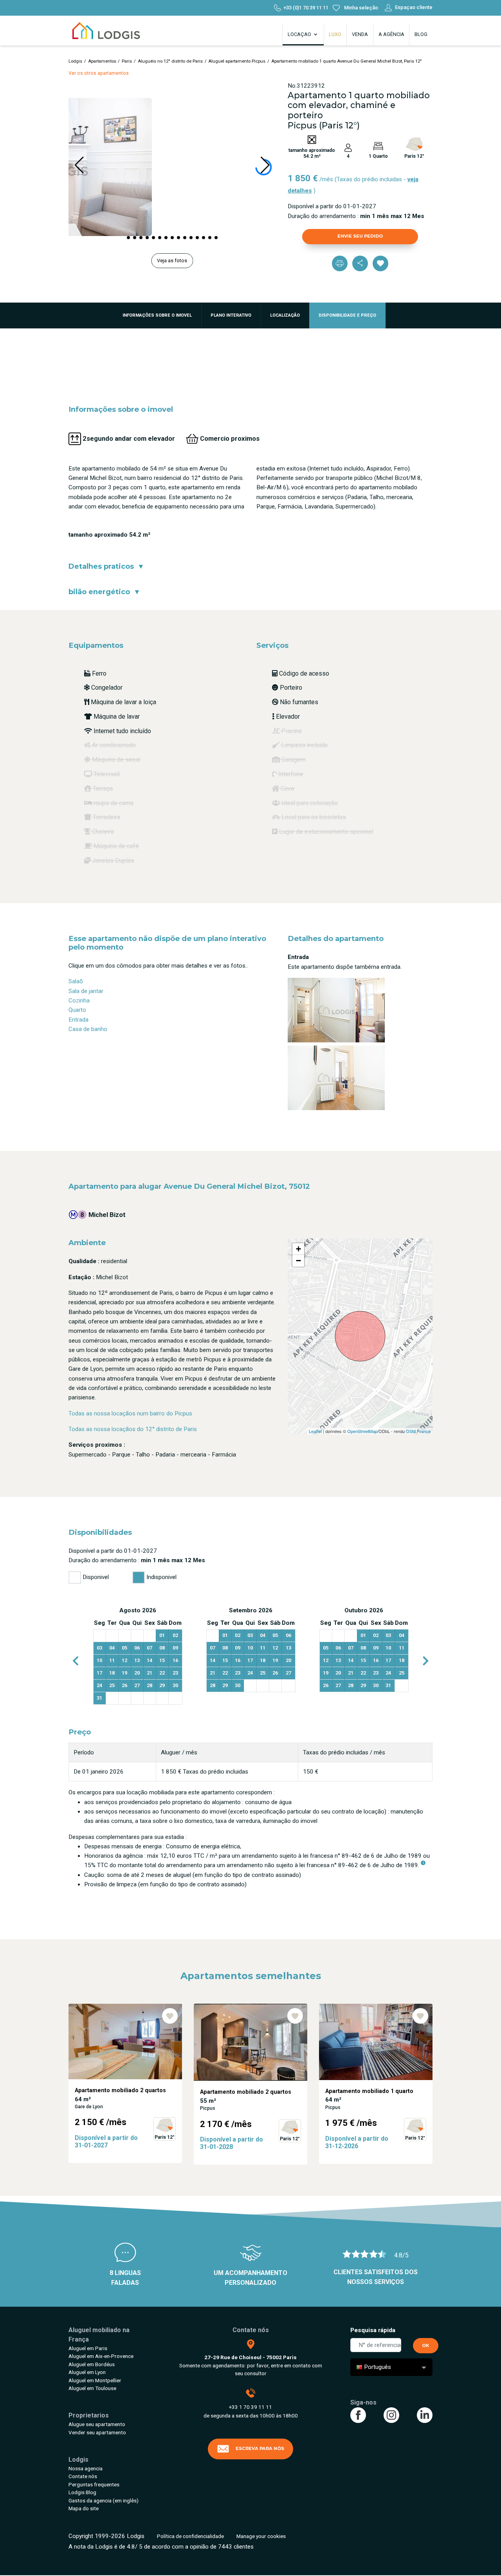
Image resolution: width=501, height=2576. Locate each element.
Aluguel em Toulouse (92, 2388)
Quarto (77, 1010)
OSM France (418, 1431)
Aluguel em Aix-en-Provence (101, 2356)
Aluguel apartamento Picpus (237, 61)
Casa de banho (88, 1029)
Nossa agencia (86, 2468)
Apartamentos (102, 61)
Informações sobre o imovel (157, 315)
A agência (391, 34)
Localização (285, 315)
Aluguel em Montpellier (95, 2380)
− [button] (298, 1261)
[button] (128, 238)
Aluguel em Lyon (87, 2372)
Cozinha (79, 1000)
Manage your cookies (261, 2536)
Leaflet (315, 1431)
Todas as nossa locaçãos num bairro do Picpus (130, 1413)
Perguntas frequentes (94, 2484)
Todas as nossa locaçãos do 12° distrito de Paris (133, 1429)
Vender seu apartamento (97, 2432)
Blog (421, 34)
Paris (127, 61)
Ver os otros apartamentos (99, 73)
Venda (360, 34)
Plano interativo (231, 315)
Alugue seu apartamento (97, 2424)
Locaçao (300, 34)
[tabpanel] (138, 1656)
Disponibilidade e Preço (347, 315)
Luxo (335, 34)
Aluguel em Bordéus (92, 2364)
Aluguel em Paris (88, 2348)
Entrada (78, 1020)
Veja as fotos (172, 260)
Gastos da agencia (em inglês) (104, 2500)
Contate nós (83, 2476)
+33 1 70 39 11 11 (250, 2407)
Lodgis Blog (82, 2492)
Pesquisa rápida (373, 2330)
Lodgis (75, 61)
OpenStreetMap (362, 1431)
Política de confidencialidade (190, 2536)
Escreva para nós (260, 2448)
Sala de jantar (86, 991)
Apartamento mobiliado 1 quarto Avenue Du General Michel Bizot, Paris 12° (347, 61)
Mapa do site (84, 2508)
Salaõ (76, 981)
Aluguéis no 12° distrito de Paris (170, 61)
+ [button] (298, 1249)
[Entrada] (336, 1009)
